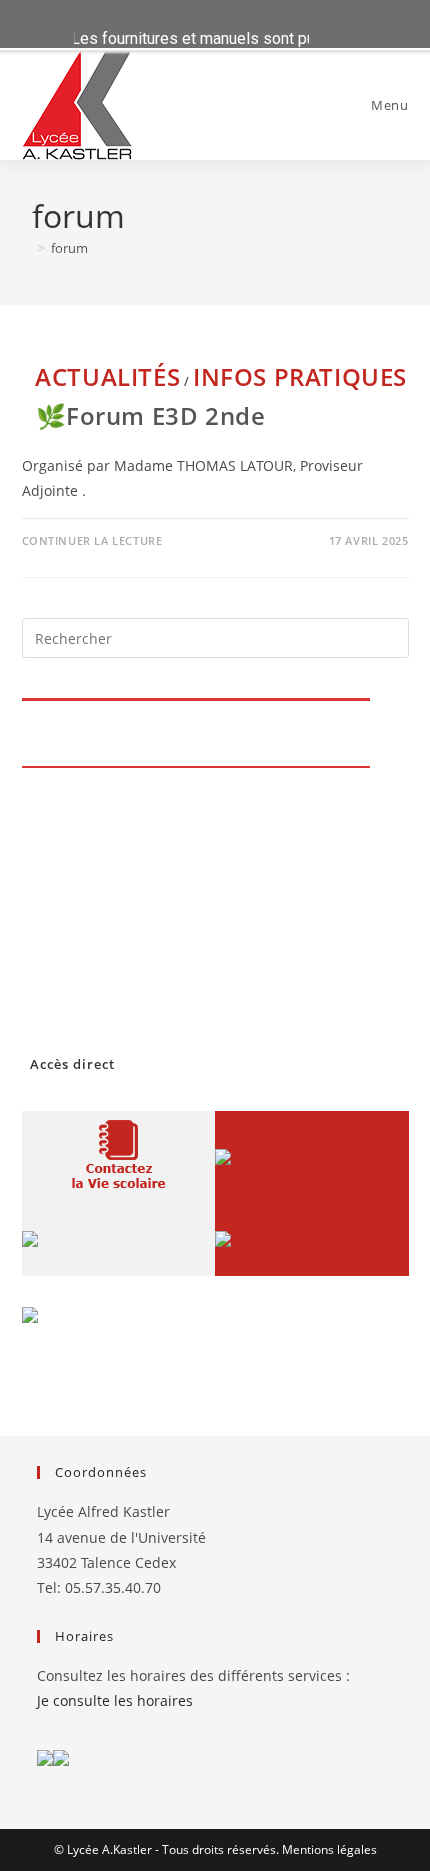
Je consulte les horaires (115, 1700)
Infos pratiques (300, 376)
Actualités (107, 376)
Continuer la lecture (92, 540)
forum (69, 248)
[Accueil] (27, 248)
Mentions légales (329, 1849)
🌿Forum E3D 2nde (151, 415)
